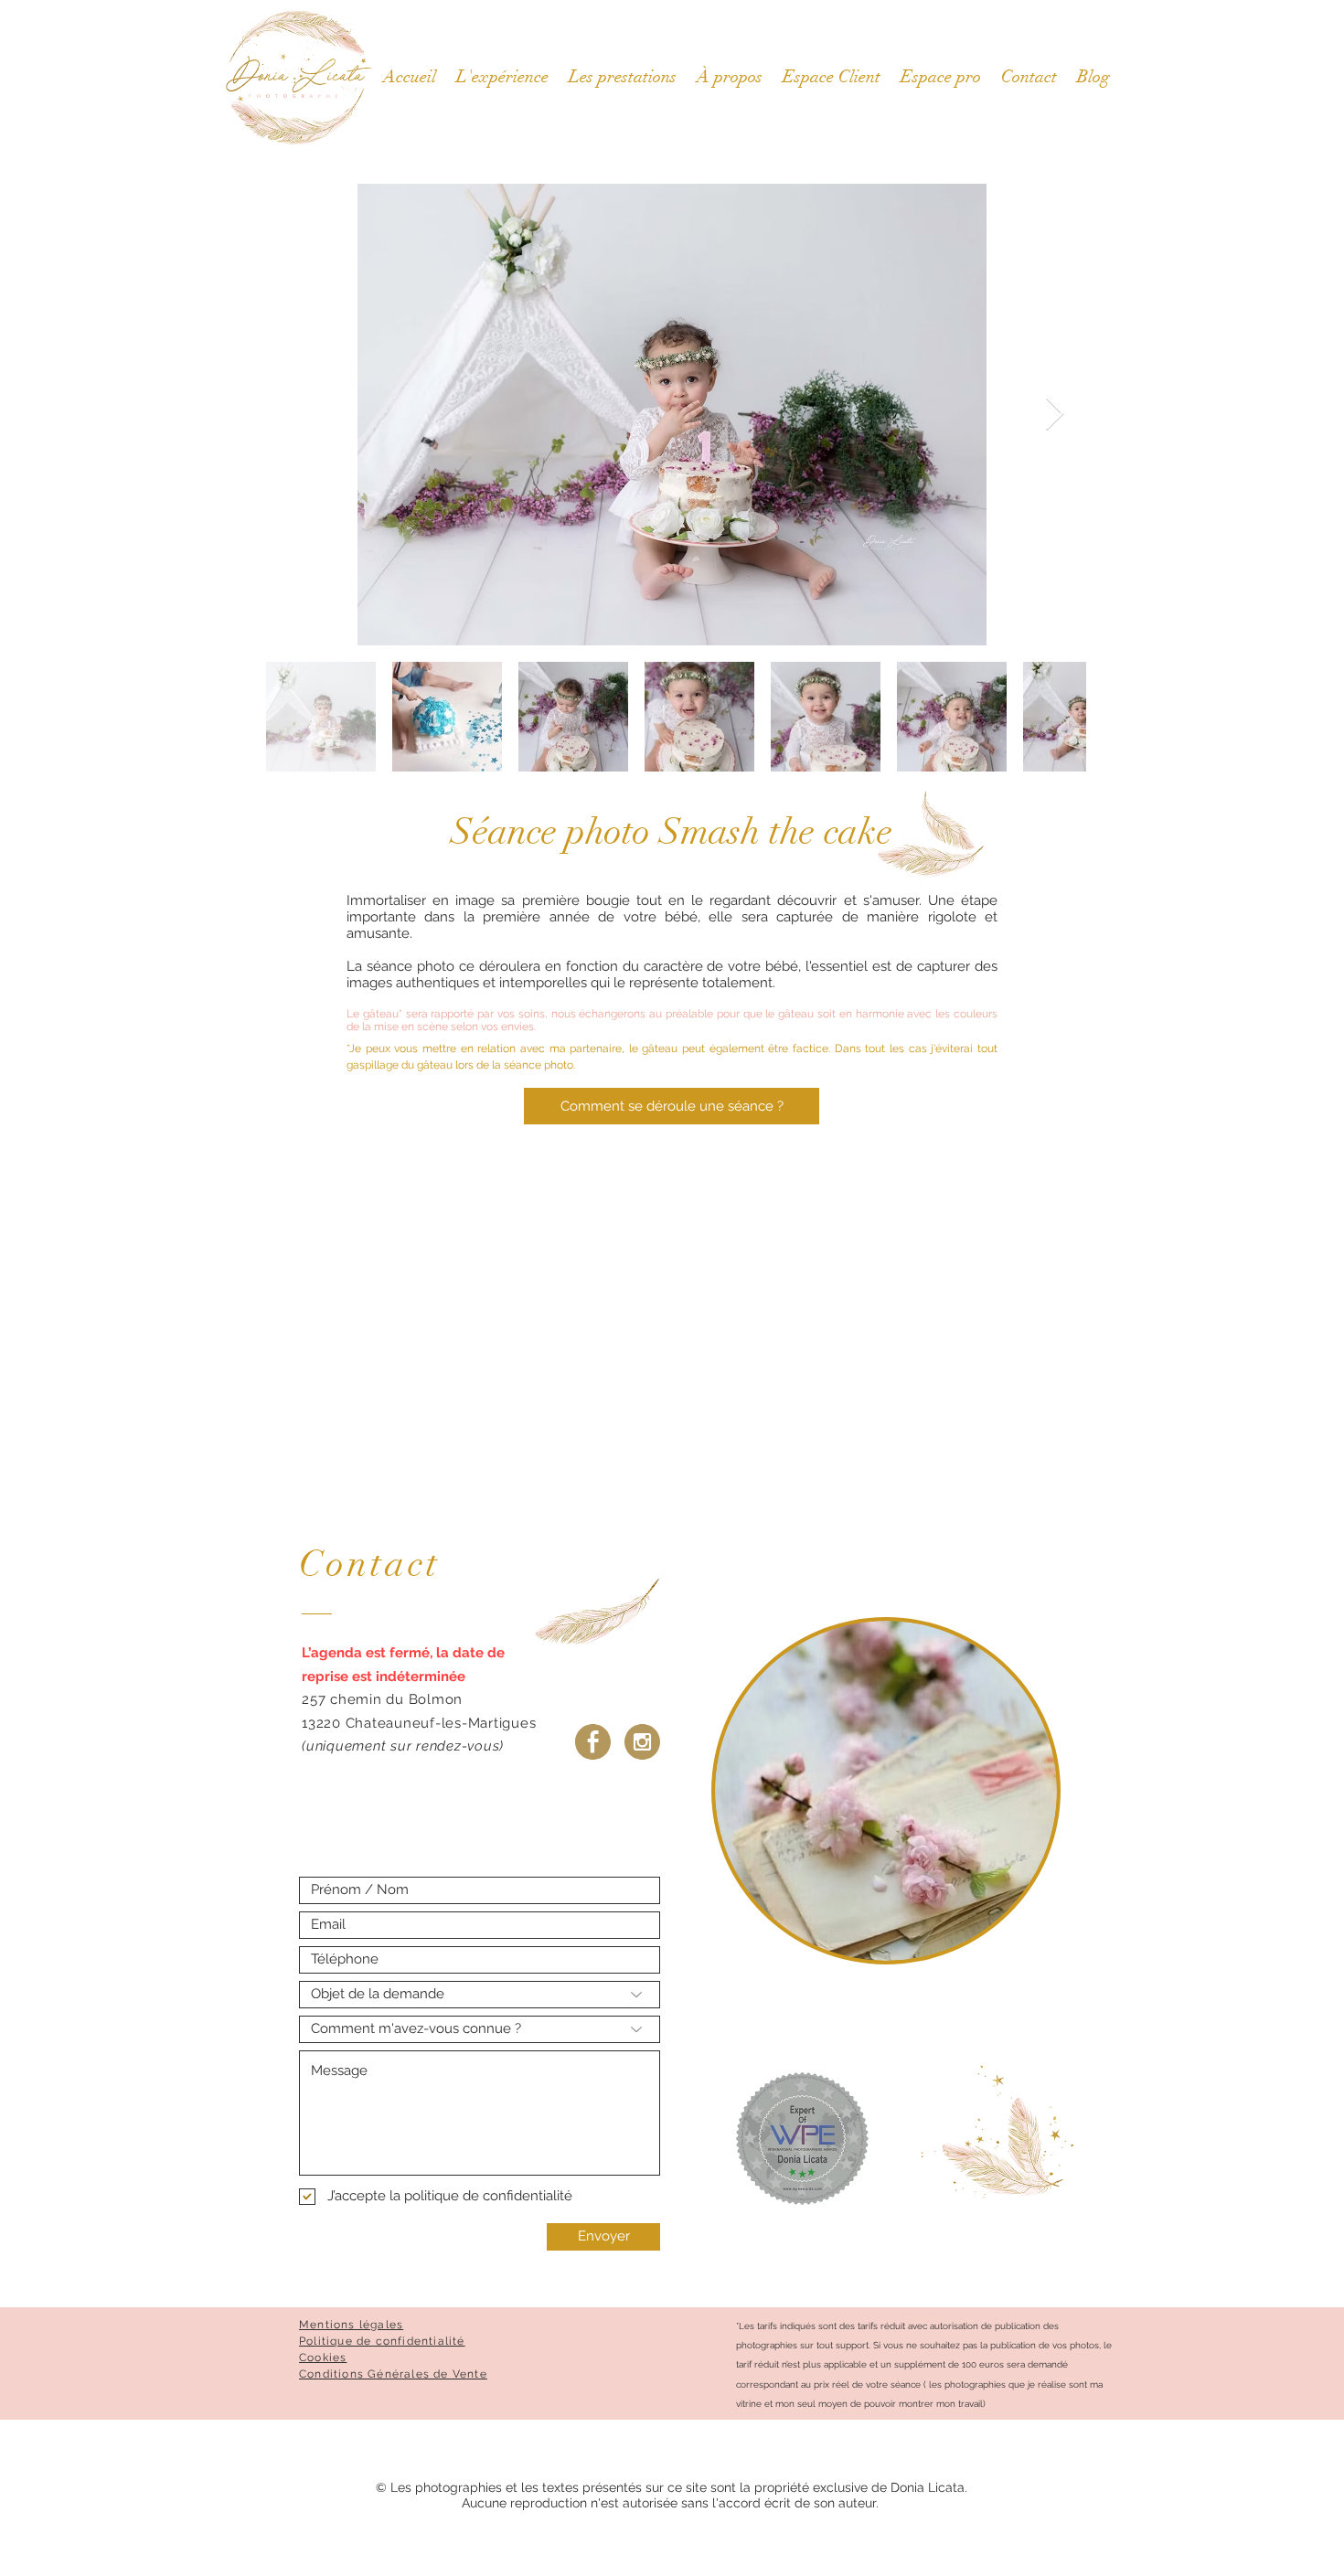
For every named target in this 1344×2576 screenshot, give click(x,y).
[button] (832, 77)
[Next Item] (1055, 415)
